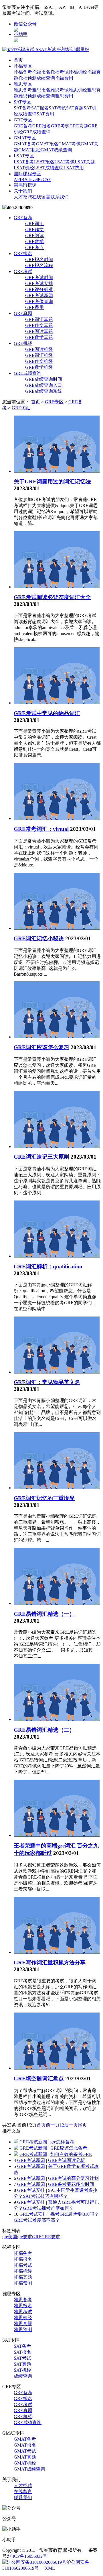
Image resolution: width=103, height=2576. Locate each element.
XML (50, 2568)
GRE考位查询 (39, 301)
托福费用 (64, 78)
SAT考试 (57, 108)
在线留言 (41, 197)
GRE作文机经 (39, 361)
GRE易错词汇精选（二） (44, 1730)
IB (22, 179)
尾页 (82, 2125)
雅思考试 (60, 90)
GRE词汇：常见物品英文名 (47, 1382)
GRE (37, 2237)
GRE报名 (42, 126)
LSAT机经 (24, 168)
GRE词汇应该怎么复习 (41, 1047)
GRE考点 (34, 248)
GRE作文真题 (39, 325)
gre (5, 2237)
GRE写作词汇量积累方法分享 (50, 1962)
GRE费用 (34, 307)
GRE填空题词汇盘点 (39, 2078)
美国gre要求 (20, 2237)
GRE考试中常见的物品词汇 (47, 713)
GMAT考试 (70, 144)
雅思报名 (41, 90)
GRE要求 (51, 2237)
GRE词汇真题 (39, 319)
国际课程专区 (27, 174)
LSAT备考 (24, 162)
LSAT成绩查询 (49, 168)
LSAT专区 (24, 156)
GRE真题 (79, 126)
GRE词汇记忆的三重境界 (44, 1498)
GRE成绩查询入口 (44, 385)
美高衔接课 (25, 185)
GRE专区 (23, 120)
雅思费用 (64, 96)
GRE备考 (23, 126)
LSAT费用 (74, 168)
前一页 (53, 2125)
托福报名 (41, 72)
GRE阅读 (34, 236)
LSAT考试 (65, 162)
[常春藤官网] (46, 49)
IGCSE (44, 179)
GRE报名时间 (39, 260)
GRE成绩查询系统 (44, 391)
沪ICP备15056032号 (28, 2556)
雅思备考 (23, 90)
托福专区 (23, 66)
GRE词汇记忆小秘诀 (39, 938)
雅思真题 (23, 2324)
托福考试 (60, 72)
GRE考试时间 (39, 277)
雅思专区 (23, 84)
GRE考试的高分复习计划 (73, 2178)
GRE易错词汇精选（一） (44, 1614)
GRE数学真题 (39, 337)
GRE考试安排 (39, 283)
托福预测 (27, 78)
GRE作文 (34, 230)
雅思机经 (78, 90)
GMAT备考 (25, 144)
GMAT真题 (25, 2457)
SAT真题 (75, 108)
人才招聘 (23, 197)
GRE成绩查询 (37, 132)
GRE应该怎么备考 (69, 2148)
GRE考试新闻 (39, 295)
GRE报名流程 (39, 265)
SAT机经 (22, 2370)
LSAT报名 (44, 162)
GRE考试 (60, 126)
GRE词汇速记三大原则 (41, 1157)
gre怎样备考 (62, 2142)
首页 (18, 60)
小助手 (21, 34)
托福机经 (78, 72)
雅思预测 (27, 96)
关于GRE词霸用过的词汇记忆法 (52, 482)
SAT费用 (45, 114)
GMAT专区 (25, 138)
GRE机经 (23, 343)
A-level (31, 179)
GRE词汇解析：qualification (48, 1266)
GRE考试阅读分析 (67, 2160)
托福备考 (23, 72)
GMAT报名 (47, 144)
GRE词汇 (34, 224)
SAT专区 (22, 102)
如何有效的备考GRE (71, 2154)
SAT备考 (22, 108)
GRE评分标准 (39, 289)
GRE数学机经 (39, 367)
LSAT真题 (85, 162)
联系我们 (60, 197)
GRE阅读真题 (39, 331)
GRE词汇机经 (39, 355)
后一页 (71, 2125)
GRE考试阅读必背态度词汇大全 (52, 597)
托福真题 (23, 2277)
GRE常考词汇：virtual (41, 829)
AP (17, 179)
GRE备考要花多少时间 (71, 2184)
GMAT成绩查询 (56, 150)
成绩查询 (46, 78)
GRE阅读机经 (39, 349)
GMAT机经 (29, 150)
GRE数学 (34, 242)
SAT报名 (40, 108)
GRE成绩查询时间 (44, 379)
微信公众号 (25, 24)
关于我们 (23, 191)
